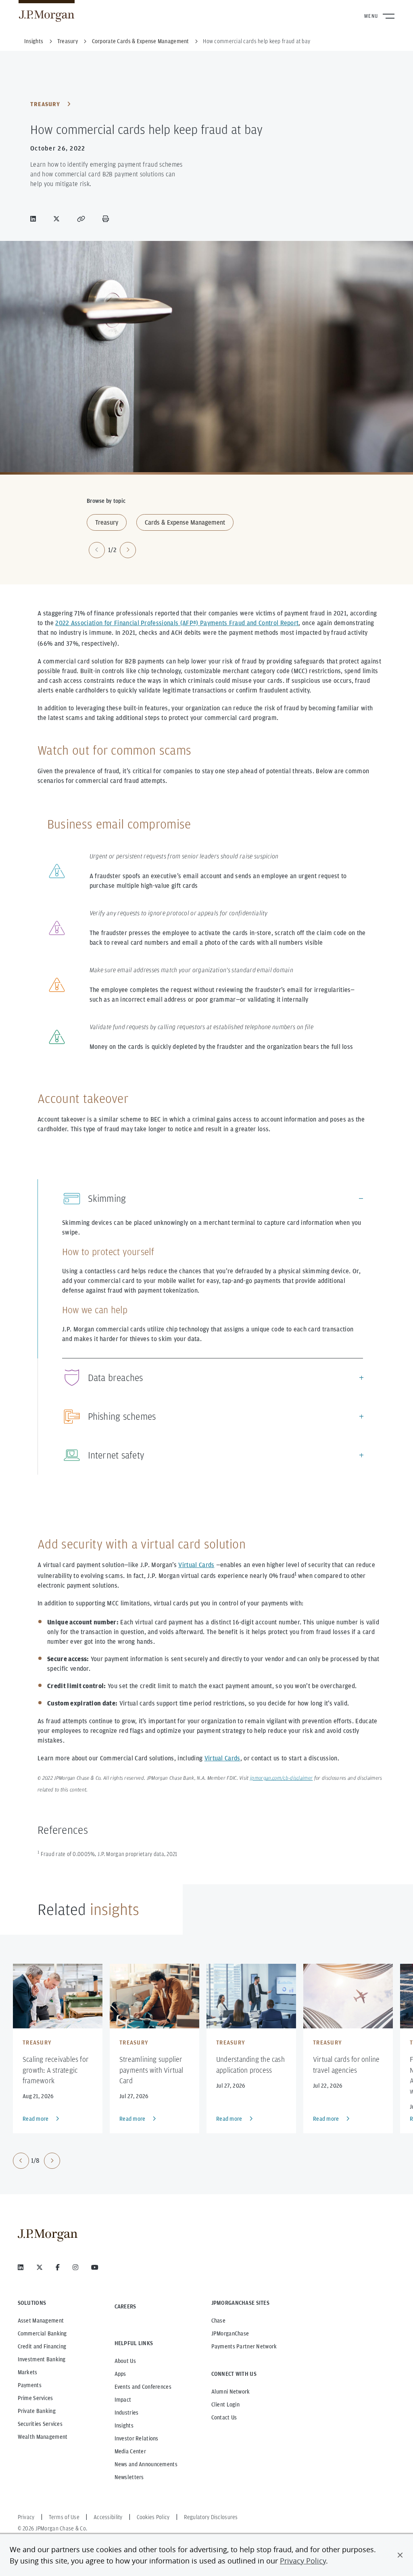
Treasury (45, 104)
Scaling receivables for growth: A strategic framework (55, 2070)
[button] (400, 2555)
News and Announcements (146, 2464)
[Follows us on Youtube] (95, 2267)
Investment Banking (42, 2359)
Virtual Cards (196, 1565)
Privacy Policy (303, 2561)
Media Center (130, 2451)
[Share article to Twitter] (58, 219)
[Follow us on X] (40, 2267)
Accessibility (108, 2517)
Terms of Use (64, 2517)
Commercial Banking (42, 2333)
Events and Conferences (143, 2387)
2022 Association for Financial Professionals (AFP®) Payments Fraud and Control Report (177, 623)
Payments (30, 2385)
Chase (218, 2321)
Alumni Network (231, 2392)
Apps (120, 2374)
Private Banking (37, 2411)
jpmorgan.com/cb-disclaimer (281, 1779)
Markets (28, 2372)
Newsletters (129, 2477)
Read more (36, 2119)
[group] (37, 2161)
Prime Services (35, 2398)
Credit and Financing (42, 2346)
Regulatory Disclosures (211, 2517)
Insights (124, 2425)
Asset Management (41, 2321)
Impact (123, 2400)
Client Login (225, 2404)
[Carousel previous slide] (97, 550)
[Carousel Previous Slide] (21, 2161)
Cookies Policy (153, 2517)
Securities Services (40, 2424)
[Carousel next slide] (128, 550)
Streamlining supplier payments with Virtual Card (151, 2070)
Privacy (26, 2517)
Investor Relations (137, 2438)
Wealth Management (43, 2437)
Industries (127, 2413)
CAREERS (125, 2306)
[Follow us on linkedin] (21, 2267)
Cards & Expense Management (185, 522)
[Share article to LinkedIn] (35, 219)
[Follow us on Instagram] (75, 2267)
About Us (125, 2361)
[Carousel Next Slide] (52, 2161)
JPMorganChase (230, 2333)
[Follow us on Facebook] (58, 2267)
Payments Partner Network (244, 2346)
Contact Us (224, 2417)
